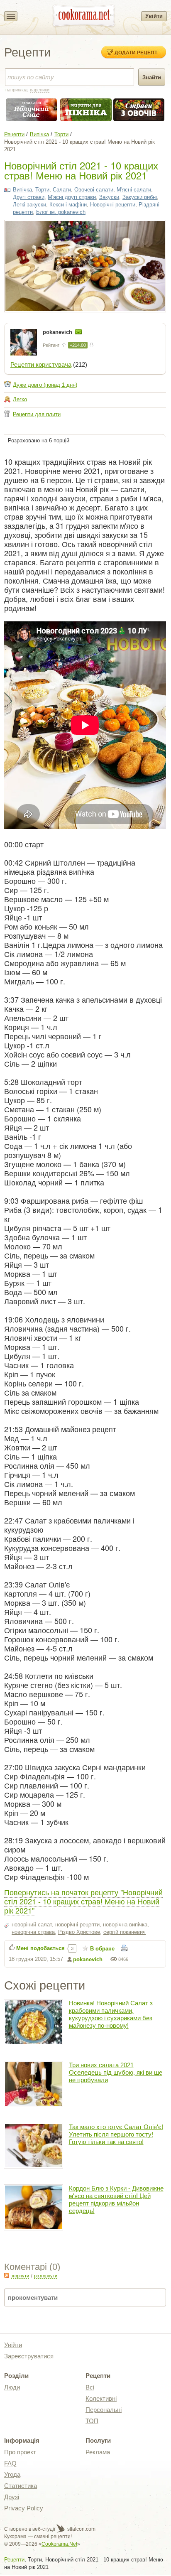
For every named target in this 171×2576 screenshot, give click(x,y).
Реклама (98, 2452)
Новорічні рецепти (113, 205)
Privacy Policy (24, 2508)
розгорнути (46, 2276)
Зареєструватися (29, 2356)
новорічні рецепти (77, 1925)
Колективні (101, 2398)
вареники (40, 90)
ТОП (92, 2421)
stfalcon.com (81, 2529)
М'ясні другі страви (72, 197)
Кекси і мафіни (68, 205)
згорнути (20, 2276)
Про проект (20, 2452)
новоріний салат (32, 1925)
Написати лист (78, 332)
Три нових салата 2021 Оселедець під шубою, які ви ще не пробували (116, 2072)
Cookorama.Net (59, 2544)
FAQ (10, 2463)
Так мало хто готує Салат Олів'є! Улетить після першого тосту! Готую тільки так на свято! (116, 2134)
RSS (7, 2275)
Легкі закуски (29, 205)
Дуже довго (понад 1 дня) (45, 385)
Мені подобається (40, 1948)
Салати (62, 190)
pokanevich (58, 332)
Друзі (12, 2497)
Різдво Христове (79, 1932)
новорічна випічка (125, 1925)
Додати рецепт (136, 52)
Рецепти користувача (41, 364)
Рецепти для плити (37, 414)
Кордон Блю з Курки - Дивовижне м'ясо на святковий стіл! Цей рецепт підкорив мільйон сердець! (116, 2199)
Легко (20, 399)
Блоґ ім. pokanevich (61, 212)
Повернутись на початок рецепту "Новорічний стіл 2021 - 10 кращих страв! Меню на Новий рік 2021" (83, 1901)
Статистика (21, 2486)
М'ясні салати (134, 190)
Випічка (39, 134)
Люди (12, 2387)
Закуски (109, 197)
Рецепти (14, 134)
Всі (90, 2387)
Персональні (104, 2410)
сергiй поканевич (125, 1932)
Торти (61, 134)
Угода (12, 2474)
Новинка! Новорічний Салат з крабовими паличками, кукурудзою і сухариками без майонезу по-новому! (111, 2014)
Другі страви (29, 197)
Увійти (154, 16)
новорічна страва (33, 1932)
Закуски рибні (140, 197)
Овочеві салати (94, 190)
